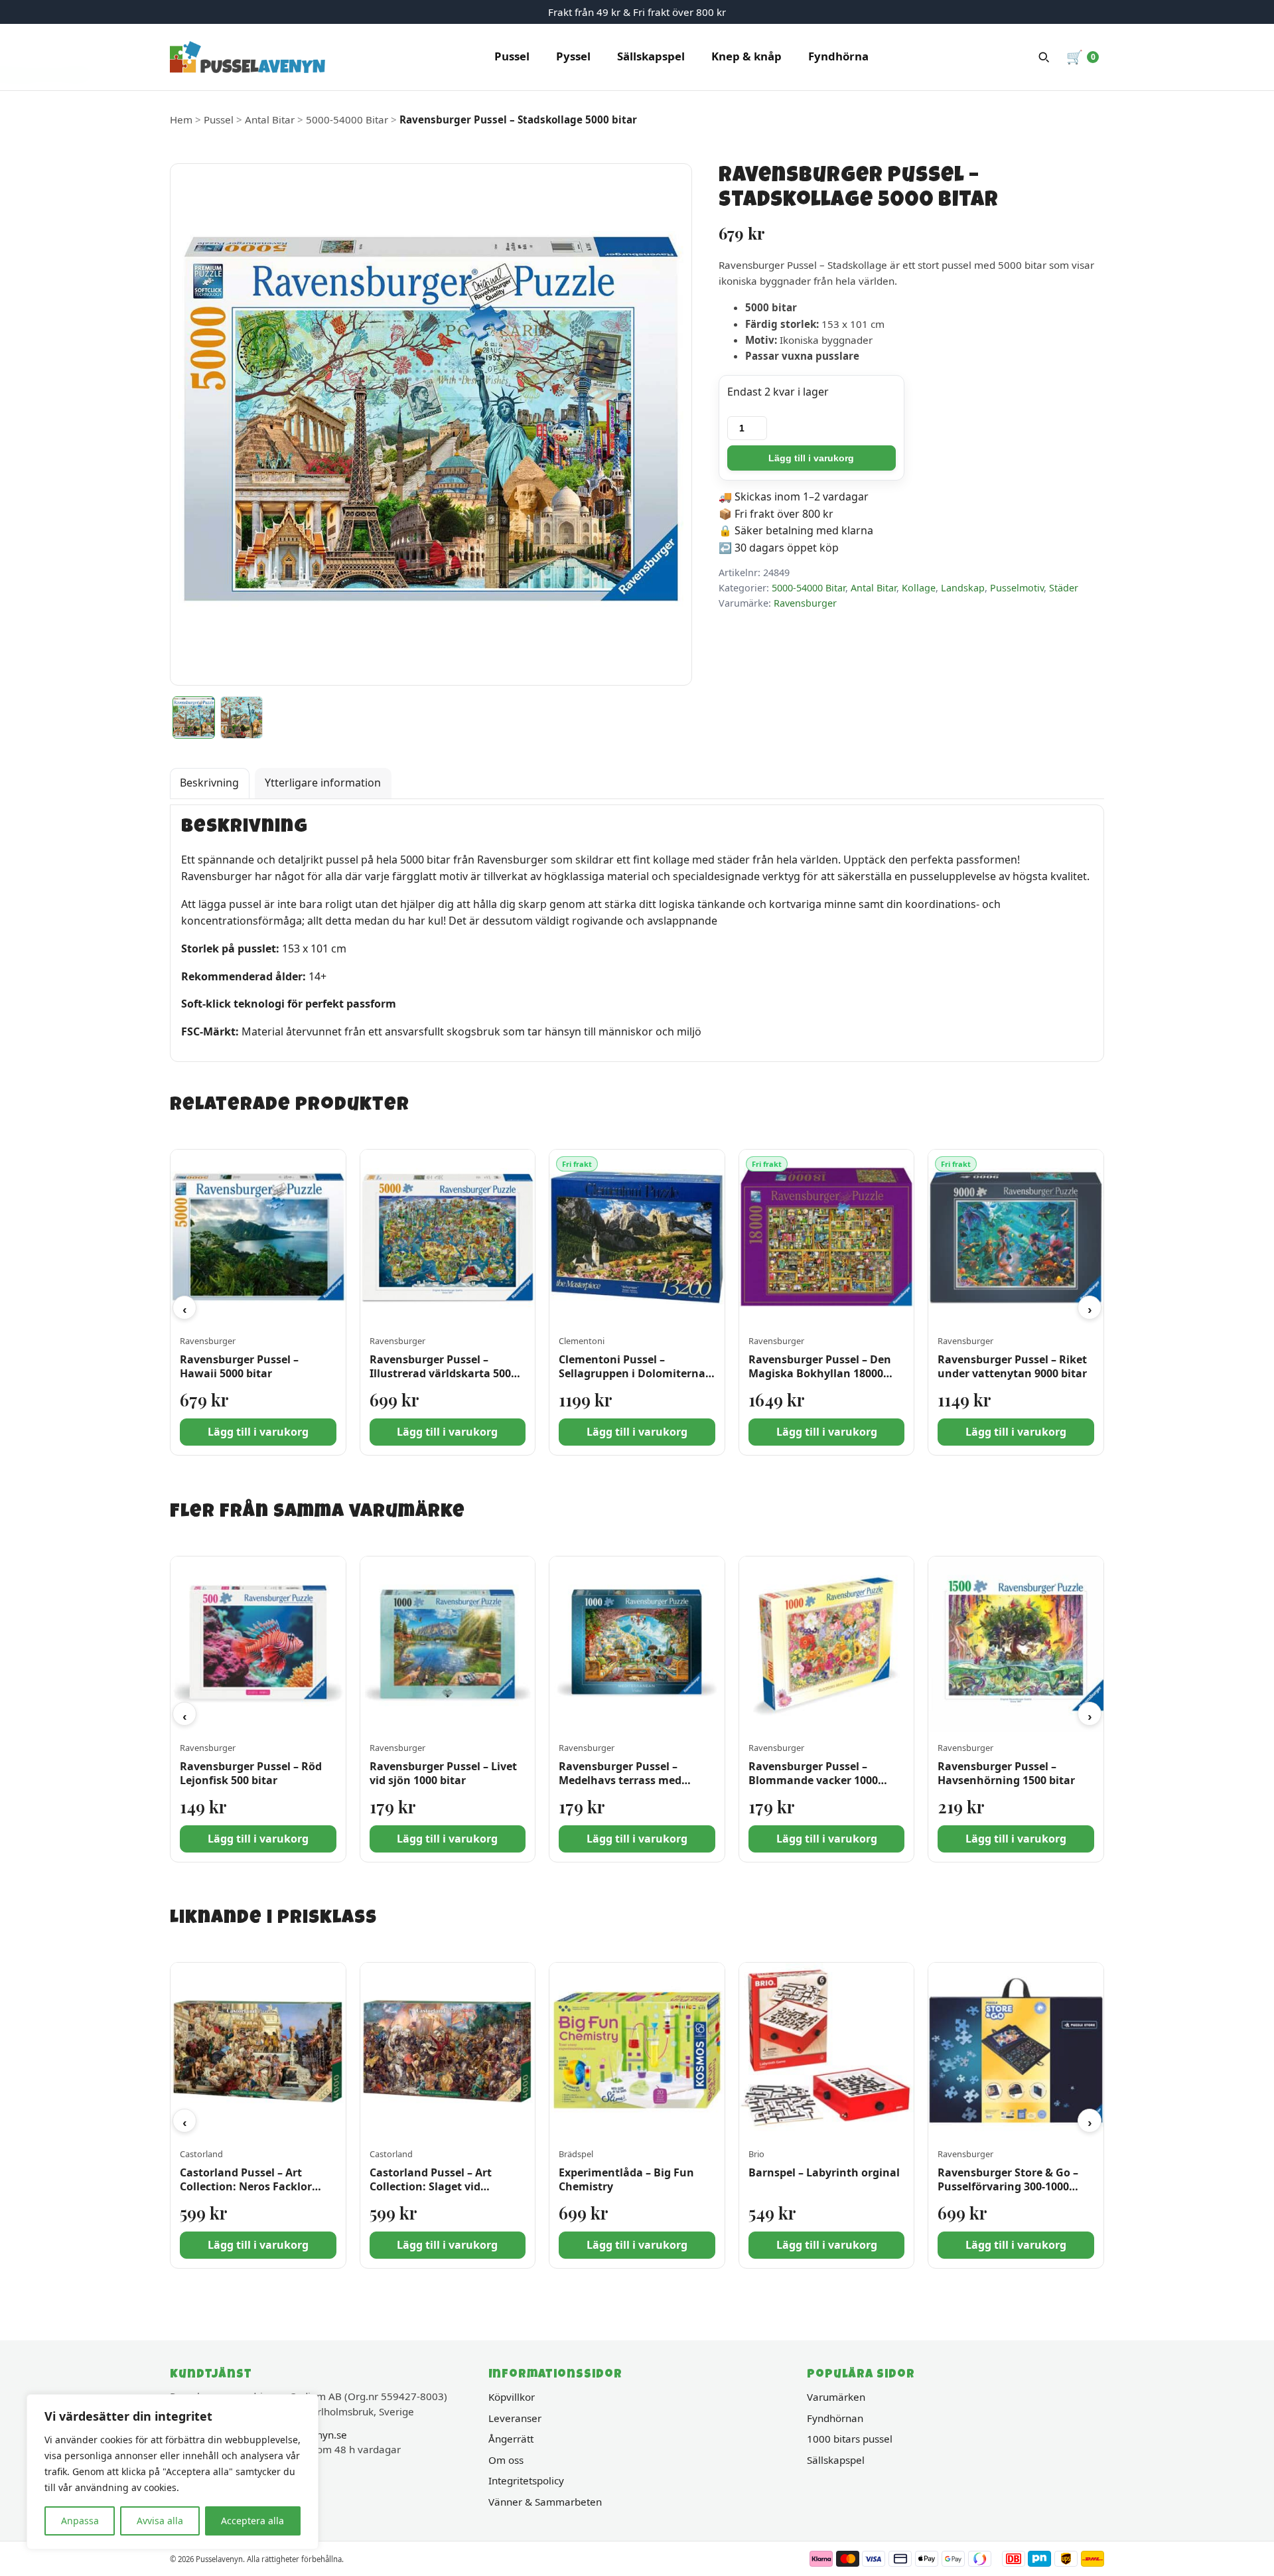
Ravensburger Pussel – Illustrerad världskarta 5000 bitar (443, 1373)
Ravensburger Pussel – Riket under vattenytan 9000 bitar (1012, 1366)
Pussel (512, 56)
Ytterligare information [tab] (323, 783)
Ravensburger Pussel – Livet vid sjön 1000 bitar (443, 1773)
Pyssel (573, 56)
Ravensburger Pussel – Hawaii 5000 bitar (239, 1366)
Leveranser (515, 2418)
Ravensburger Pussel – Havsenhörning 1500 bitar (1006, 1773)
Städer (1064, 588)
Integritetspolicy (526, 2480)
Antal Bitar (270, 119)
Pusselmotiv (1017, 588)
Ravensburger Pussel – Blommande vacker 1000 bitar (813, 1780)
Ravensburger (805, 603)
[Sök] (1044, 57)
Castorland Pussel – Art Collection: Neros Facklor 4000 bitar (246, 2186)
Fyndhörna (838, 56)
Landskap (963, 588)
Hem (181, 119)
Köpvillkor (512, 2397)
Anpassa (80, 2521)
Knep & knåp (746, 56)
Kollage (919, 588)
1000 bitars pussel (850, 2439)
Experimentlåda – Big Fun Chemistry (626, 2179)
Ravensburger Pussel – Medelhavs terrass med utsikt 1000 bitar (620, 1780)
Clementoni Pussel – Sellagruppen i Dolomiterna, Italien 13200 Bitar (634, 1373)
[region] (173, 2472)
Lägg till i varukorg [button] (258, 1432)
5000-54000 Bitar (347, 119)
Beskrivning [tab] (209, 783)
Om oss (506, 2460)
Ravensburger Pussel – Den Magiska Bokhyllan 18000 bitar (820, 1373)
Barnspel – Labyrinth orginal (824, 2172)
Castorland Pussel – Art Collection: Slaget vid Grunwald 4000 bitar (431, 2186)
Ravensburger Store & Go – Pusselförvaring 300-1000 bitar (1008, 2186)
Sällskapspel (651, 56)
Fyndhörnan (835, 2418)
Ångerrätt (511, 2439)
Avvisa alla (160, 2521)
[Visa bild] (194, 718)
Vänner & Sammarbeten (545, 2502)
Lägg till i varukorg (811, 458)
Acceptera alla (252, 2521)
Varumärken (836, 2397)
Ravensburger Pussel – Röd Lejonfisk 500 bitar (251, 1773)
